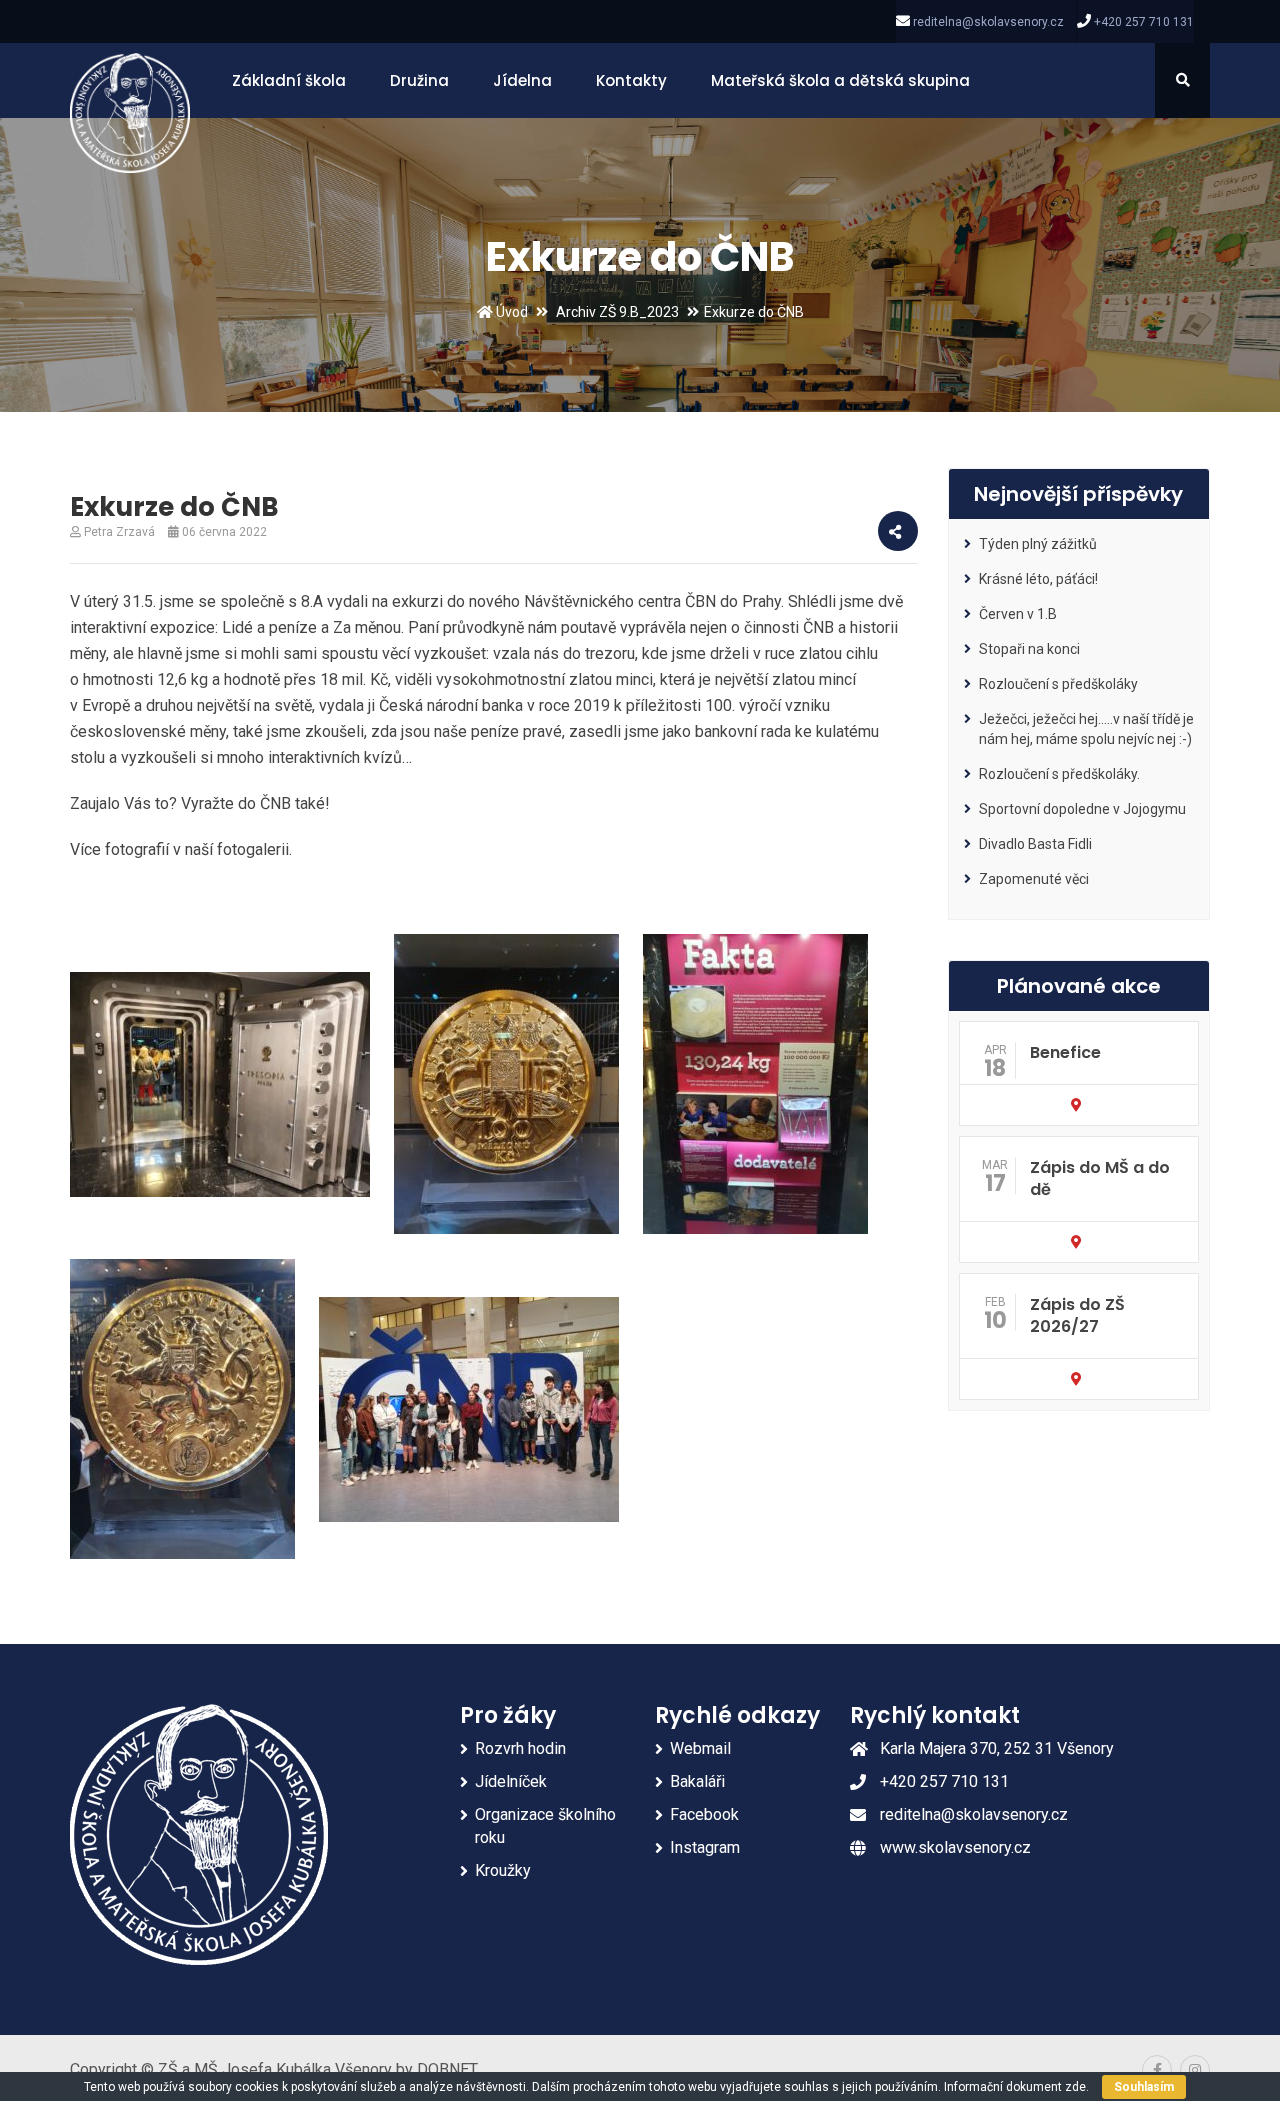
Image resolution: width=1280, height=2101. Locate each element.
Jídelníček (511, 1781)
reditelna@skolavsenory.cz (988, 22)
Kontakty (631, 80)
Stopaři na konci (1029, 649)
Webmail (700, 1748)
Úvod (510, 312)
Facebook (704, 1814)
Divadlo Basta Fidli (1035, 844)
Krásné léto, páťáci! (1038, 579)
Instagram (705, 1847)
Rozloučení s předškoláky (1058, 684)
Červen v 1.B (1018, 614)
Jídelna (522, 80)
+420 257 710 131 (1144, 22)
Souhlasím (1144, 2087)
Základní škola (289, 80)
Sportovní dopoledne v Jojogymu (1082, 809)
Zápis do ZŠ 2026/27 (1077, 1315)
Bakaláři (697, 1781)
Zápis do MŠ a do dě (1100, 1178)
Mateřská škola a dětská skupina (840, 80)
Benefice (1065, 1052)
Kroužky (503, 1870)
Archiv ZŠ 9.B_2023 (617, 312)
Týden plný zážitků (1038, 544)
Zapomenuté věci (1034, 879)
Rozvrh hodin (520, 1748)
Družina (419, 80)
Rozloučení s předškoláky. (1059, 774)
